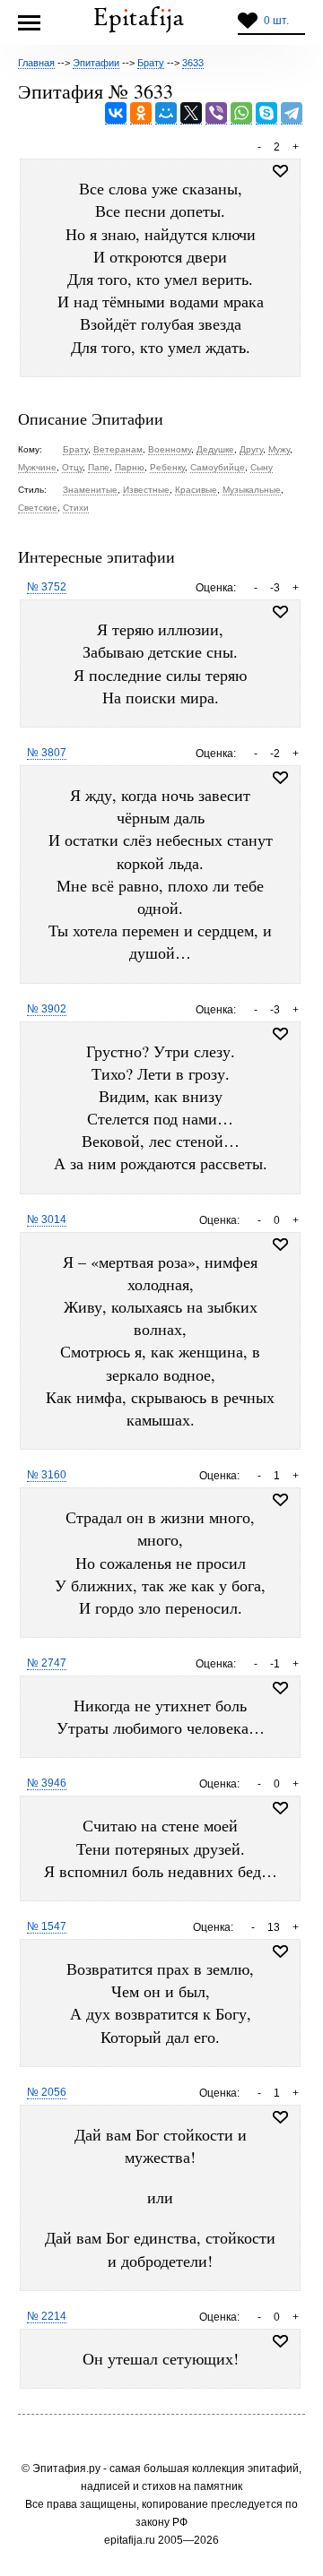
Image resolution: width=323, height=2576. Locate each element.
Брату (75, 449)
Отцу (72, 467)
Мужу (279, 449)
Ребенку (167, 467)
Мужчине (37, 467)
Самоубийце (218, 467)
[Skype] (266, 113)
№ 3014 (47, 1219)
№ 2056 (47, 2092)
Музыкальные (252, 490)
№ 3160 (47, 1475)
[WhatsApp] (241, 113)
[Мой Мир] (166, 113)
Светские (38, 508)
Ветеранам (118, 449)
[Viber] (216, 113)
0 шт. (276, 21)
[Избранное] (280, 612)
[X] (191, 113)
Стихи (76, 508)
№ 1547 (47, 1926)
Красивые (196, 490)
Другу (251, 449)
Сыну (262, 467)
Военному (170, 449)
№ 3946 (47, 1783)
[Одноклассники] (141, 113)
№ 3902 (47, 1009)
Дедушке (215, 449)
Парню (130, 467)
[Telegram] (292, 113)
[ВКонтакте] (116, 113)
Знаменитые (90, 490)
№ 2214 (47, 2316)
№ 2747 (47, 1663)
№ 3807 (47, 753)
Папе (99, 467)
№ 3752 (47, 587)
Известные (146, 490)
